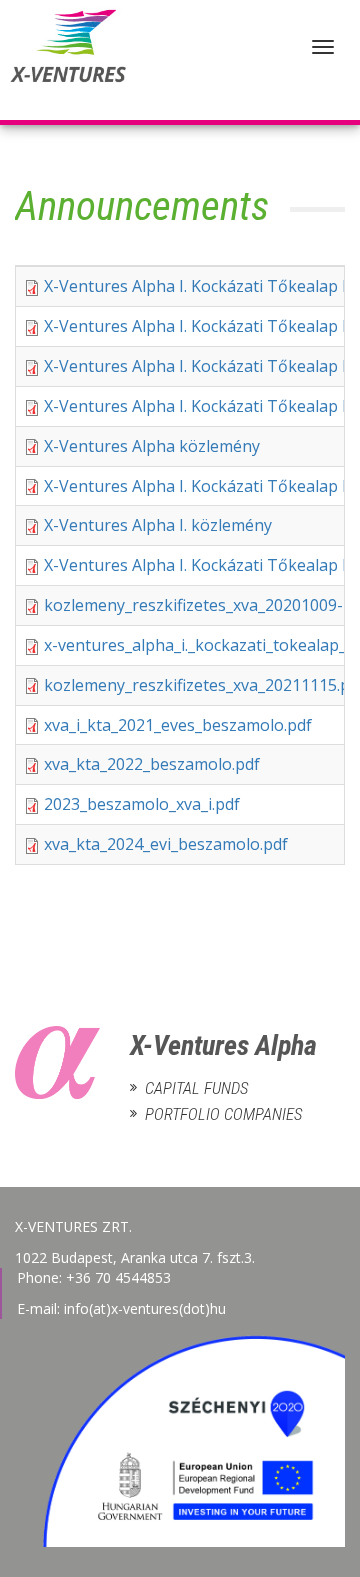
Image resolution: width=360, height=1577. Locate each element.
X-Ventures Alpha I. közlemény (158, 525)
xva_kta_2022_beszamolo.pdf (152, 764)
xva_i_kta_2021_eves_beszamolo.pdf (178, 725)
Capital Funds (196, 1088)
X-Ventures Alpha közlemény (152, 446)
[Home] (65, 60)
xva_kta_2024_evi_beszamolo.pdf (166, 844)
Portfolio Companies (223, 1114)
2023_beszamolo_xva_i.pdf (142, 804)
